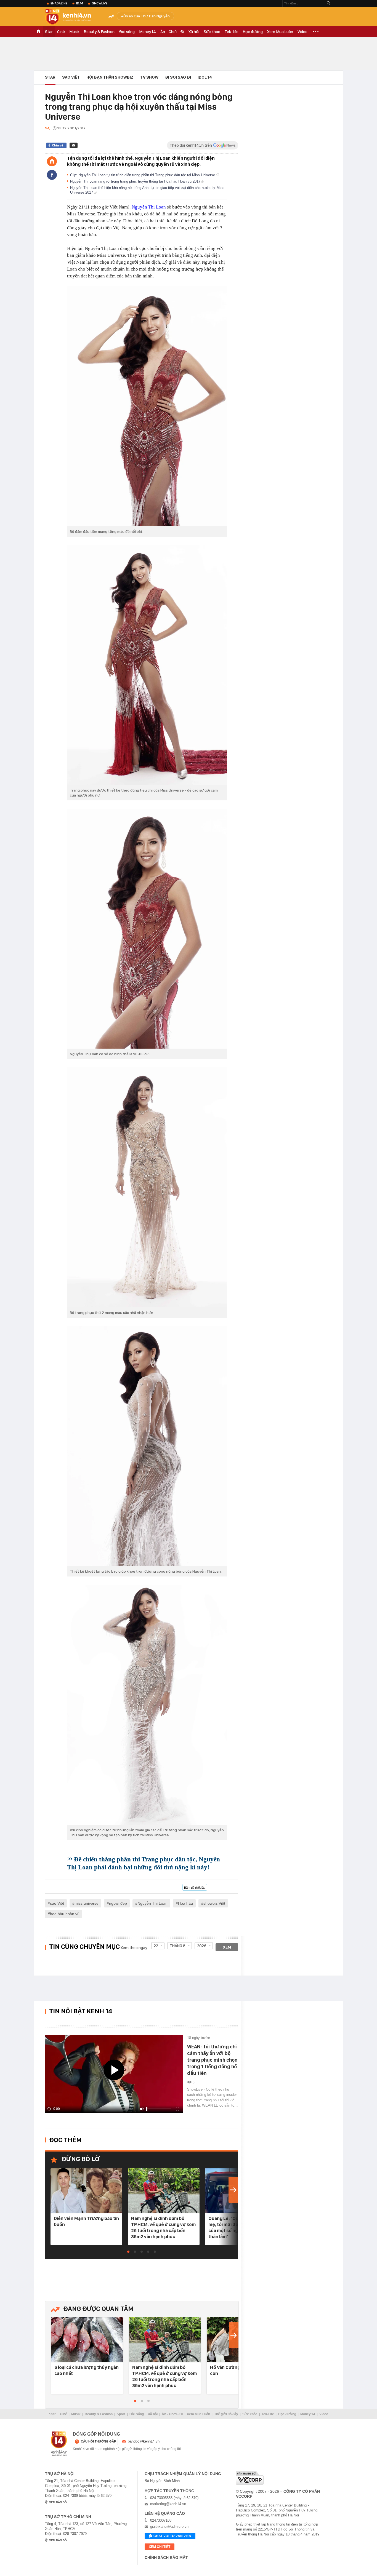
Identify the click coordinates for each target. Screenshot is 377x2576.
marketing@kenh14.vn (168, 2504)
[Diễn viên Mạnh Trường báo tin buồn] (86, 2191)
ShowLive (100, 3)
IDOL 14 (205, 77)
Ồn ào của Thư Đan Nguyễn (147, 16)
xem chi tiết (160, 2547)
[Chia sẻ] (52, 175)
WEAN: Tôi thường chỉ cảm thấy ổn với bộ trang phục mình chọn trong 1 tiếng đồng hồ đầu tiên (212, 2060)
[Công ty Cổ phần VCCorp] (250, 2478)
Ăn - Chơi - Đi (172, 32)
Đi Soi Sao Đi (178, 77)
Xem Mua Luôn (280, 32)
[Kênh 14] (59, 2444)
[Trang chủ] (52, 161)
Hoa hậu (185, 1903)
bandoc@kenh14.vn (144, 2441)
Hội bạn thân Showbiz (110, 77)
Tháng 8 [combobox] (178, 1946)
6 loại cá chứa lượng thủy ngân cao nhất (87, 2370)
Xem (227, 1947)
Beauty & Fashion (99, 32)
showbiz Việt (214, 1903)
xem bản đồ (58, 2502)
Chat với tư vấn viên (172, 2536)
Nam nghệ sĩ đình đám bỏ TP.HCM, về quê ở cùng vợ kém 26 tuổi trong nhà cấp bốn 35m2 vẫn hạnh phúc (163, 2227)
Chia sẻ (58, 145)
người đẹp (118, 1903)
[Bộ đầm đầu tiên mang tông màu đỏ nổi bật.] (147, 406)
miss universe (87, 1903)
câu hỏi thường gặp (98, 2441)
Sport (121, 2414)
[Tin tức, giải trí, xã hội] (73, 17)
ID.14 (80, 3)
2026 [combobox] (202, 1946)
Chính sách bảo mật (166, 2558)
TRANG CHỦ (38, 32)
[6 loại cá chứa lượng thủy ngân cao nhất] (87, 2340)
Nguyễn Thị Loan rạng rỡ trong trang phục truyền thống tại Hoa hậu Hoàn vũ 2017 (136, 181)
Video (302, 32)
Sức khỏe (212, 32)
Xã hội (194, 32)
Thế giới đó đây (226, 2414)
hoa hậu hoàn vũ (65, 1914)
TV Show (149, 77)
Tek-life (232, 32)
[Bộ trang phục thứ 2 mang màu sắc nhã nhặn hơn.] (147, 1187)
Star (49, 32)
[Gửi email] (74, 145)
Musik (74, 32)
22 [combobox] (156, 1946)
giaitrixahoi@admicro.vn (169, 2526)
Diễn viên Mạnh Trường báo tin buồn (86, 2221)
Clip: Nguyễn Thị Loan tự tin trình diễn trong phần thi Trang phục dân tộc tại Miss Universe (143, 175)
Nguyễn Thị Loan (149, 207)
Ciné (61, 32)
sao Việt (57, 1903)
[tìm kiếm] (328, 3)
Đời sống (127, 32)
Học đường (253, 32)
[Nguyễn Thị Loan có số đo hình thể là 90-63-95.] (147, 929)
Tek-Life (268, 2414)
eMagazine (59, 3)
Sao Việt (71, 77)
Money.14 (148, 32)
